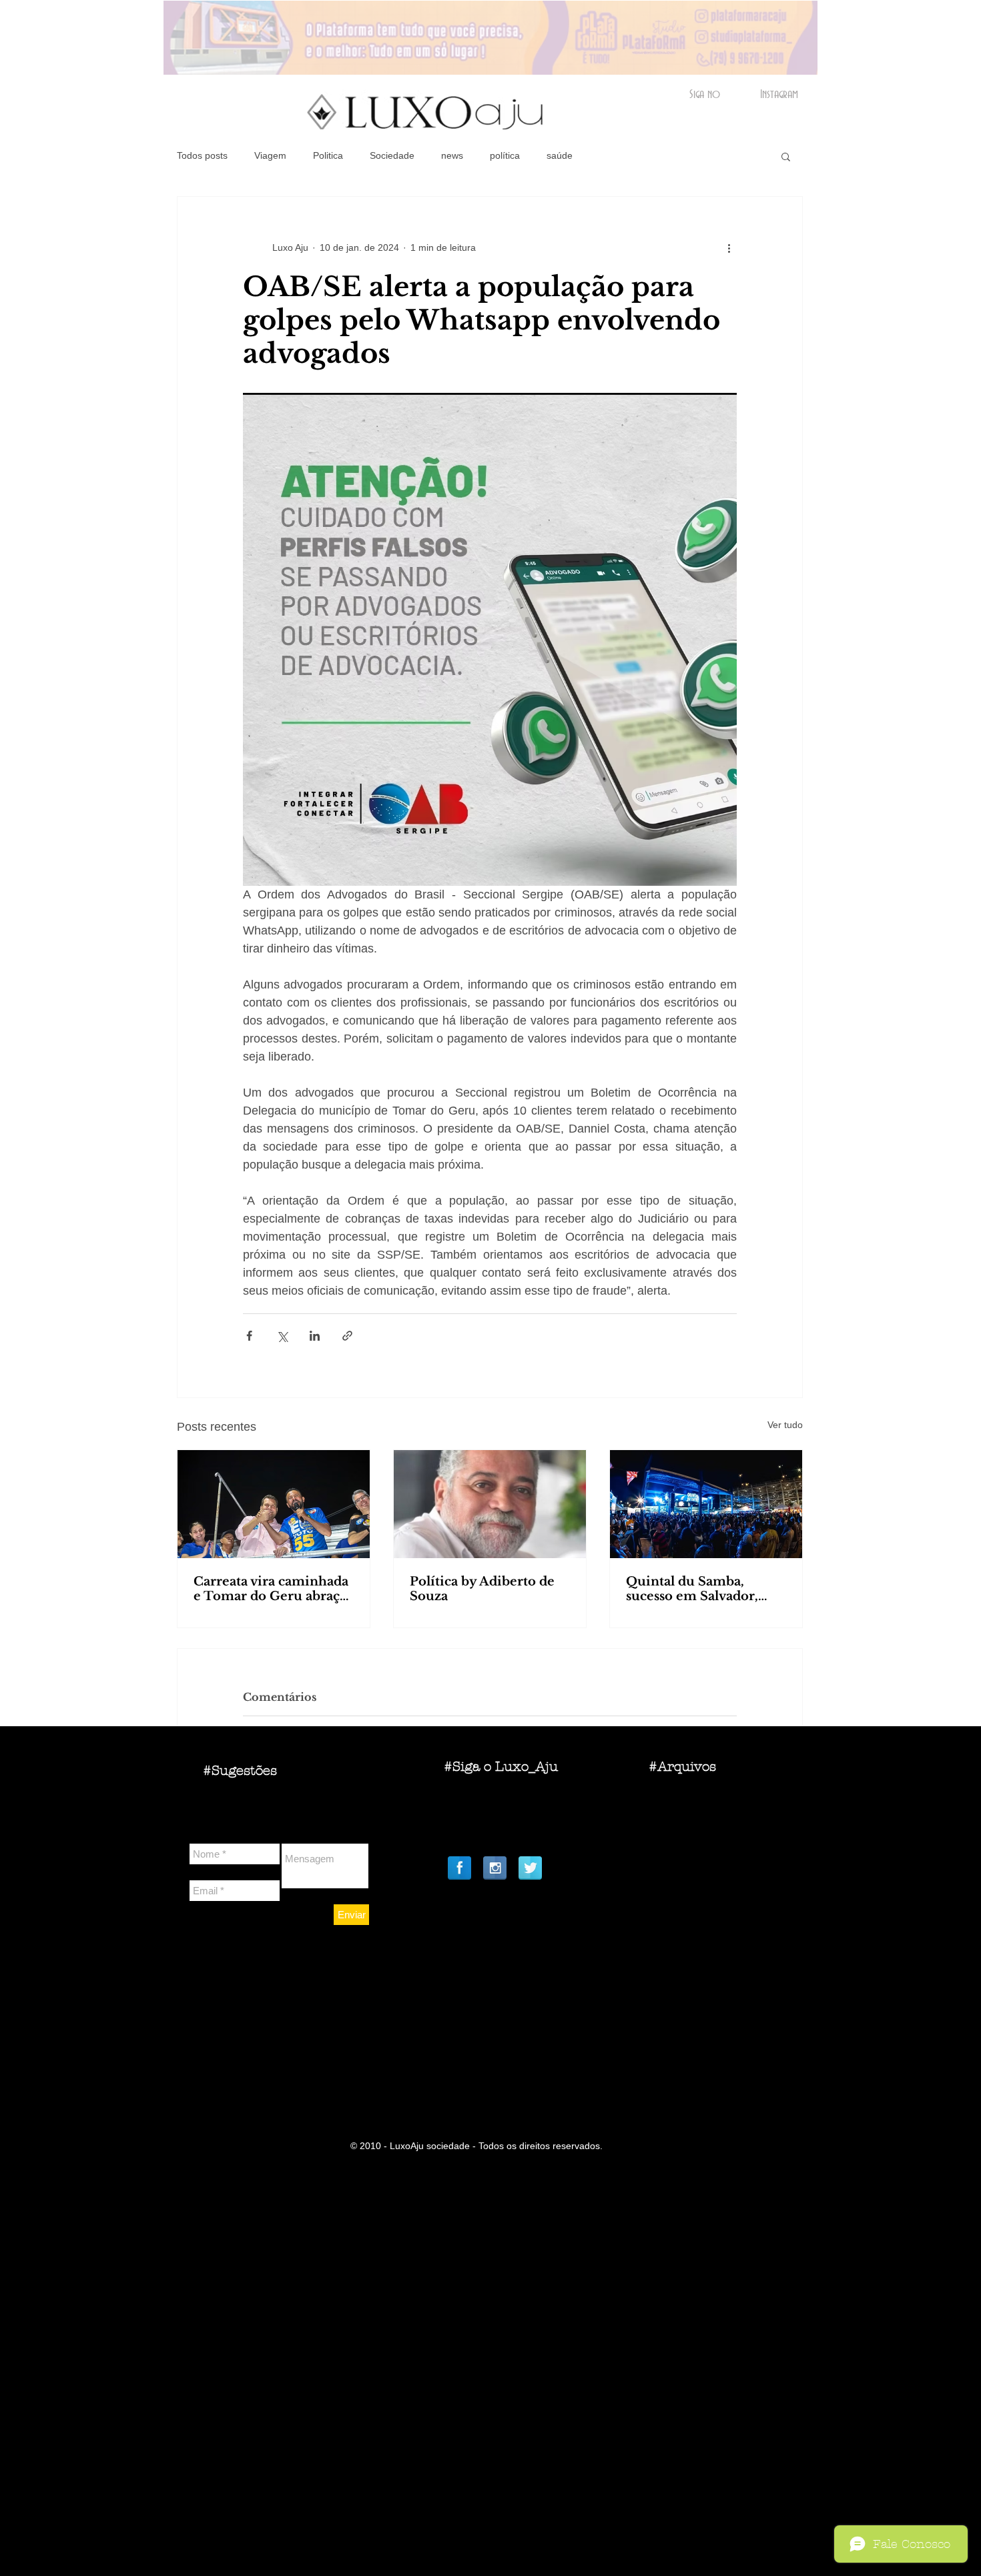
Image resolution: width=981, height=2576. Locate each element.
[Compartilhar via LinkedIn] (315, 1336)
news (452, 155)
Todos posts (202, 155)
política (505, 155)
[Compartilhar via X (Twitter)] (282, 1336)
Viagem (270, 155)
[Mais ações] (729, 247)
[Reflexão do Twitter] (530, 1868)
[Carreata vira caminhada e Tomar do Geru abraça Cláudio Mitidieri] (274, 1504)
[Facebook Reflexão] (459, 1868)
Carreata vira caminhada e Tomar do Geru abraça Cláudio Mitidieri (271, 1589)
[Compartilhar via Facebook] (249, 1336)
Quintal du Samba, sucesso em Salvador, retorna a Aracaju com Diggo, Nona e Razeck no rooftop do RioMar (706, 1589)
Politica (328, 155)
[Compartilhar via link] (347, 1336)
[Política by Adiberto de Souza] (490, 1504)
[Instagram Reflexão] (495, 1868)
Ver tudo (785, 1425)
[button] (786, 156)
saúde (560, 155)
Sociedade (392, 155)
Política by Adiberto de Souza (482, 1589)
